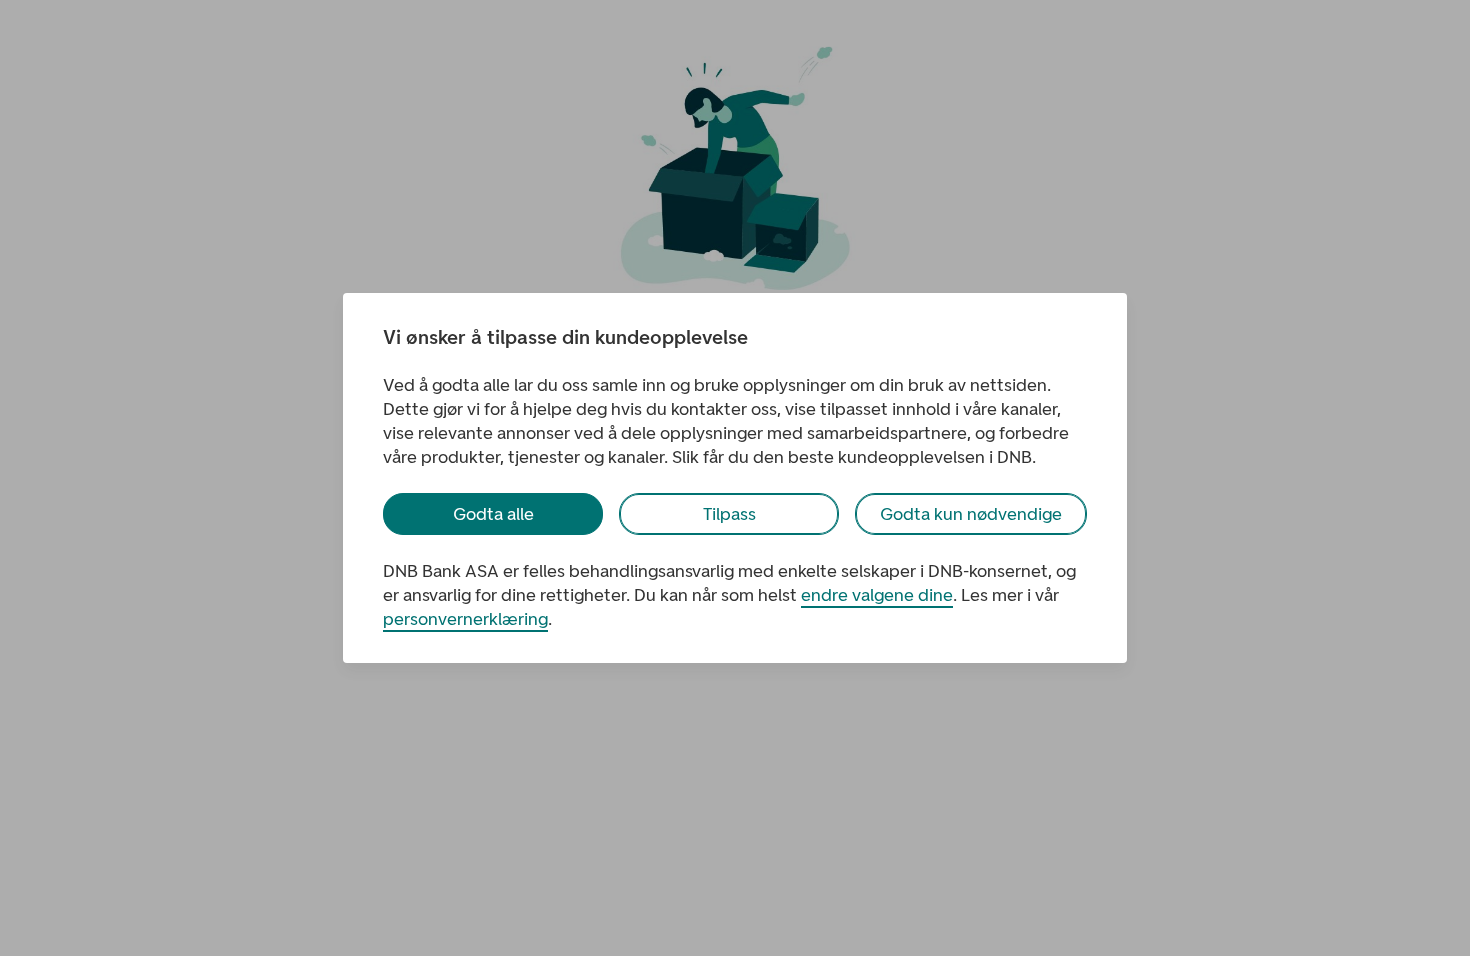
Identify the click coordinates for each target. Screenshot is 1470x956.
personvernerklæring (465, 619)
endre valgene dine (877, 595)
